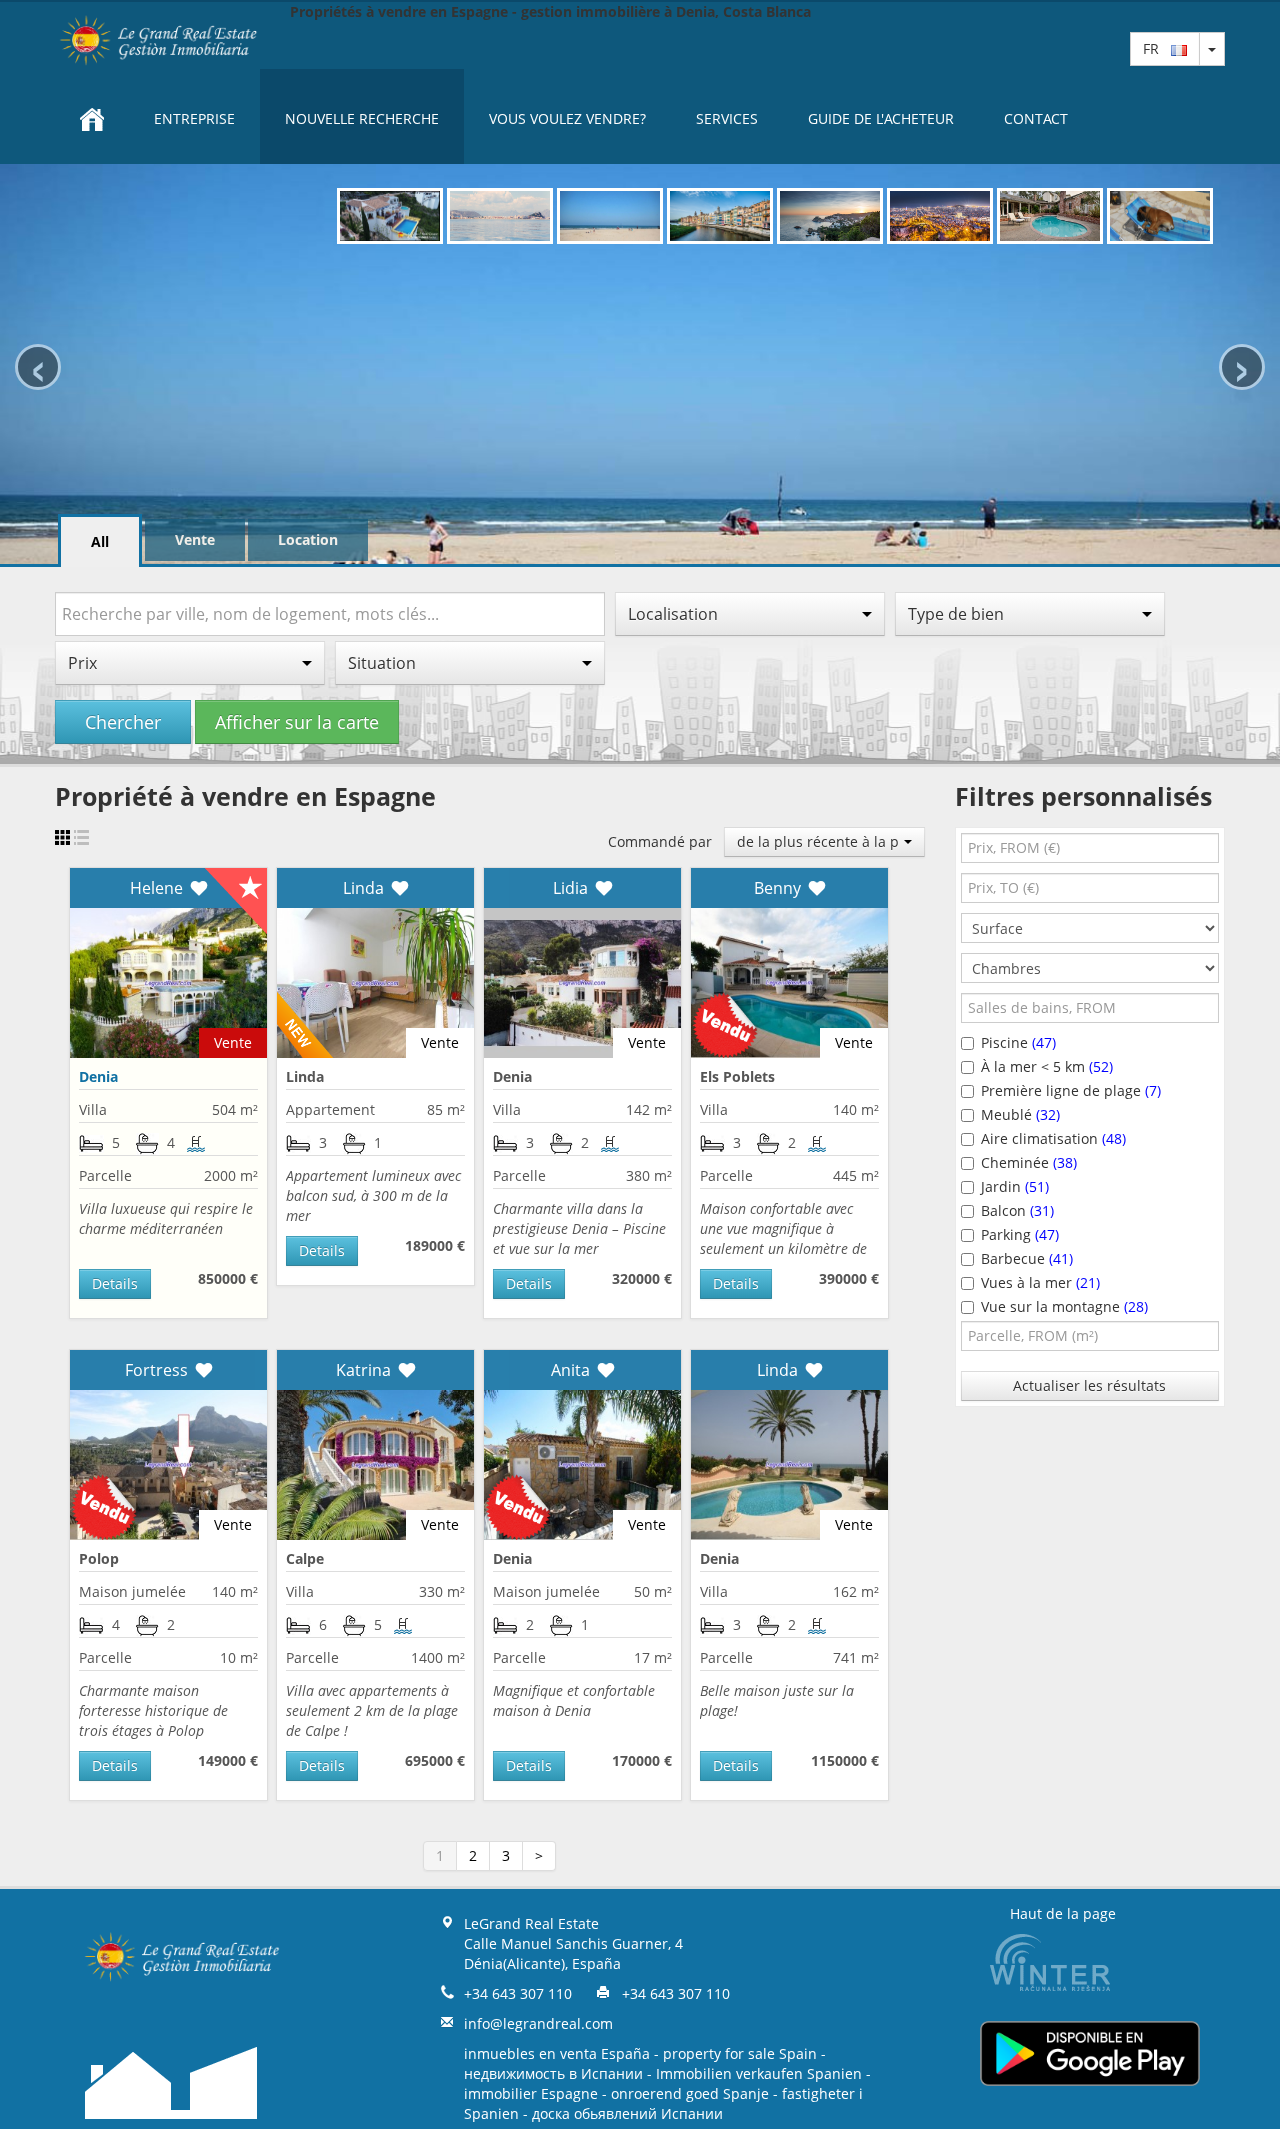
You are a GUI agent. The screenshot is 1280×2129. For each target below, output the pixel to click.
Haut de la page (1063, 1913)
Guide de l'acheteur (881, 118)
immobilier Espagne (531, 2093)
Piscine (1018, 1042)
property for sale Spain (740, 2053)
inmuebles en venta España (557, 2053)
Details (115, 1283)
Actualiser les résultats (1089, 1385)
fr (1157, 48)
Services (727, 118)
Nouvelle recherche (362, 118)
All (100, 541)
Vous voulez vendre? (567, 118)
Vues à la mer (1040, 1282)
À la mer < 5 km (1047, 1066)
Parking (1020, 1234)
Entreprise (194, 118)
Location (308, 539)
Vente (195, 539)
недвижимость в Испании (553, 2073)
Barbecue (1027, 1258)
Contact (1036, 118)
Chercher (123, 722)
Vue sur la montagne (1064, 1306)
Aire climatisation (1053, 1138)
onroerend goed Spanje (690, 2093)
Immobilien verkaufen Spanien (759, 2073)
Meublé (1020, 1114)
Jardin (1015, 1186)
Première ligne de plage (1071, 1090)
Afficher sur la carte (297, 722)
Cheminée (1029, 1162)
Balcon (1017, 1210)
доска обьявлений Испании (627, 2113)
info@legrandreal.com (538, 2023)
